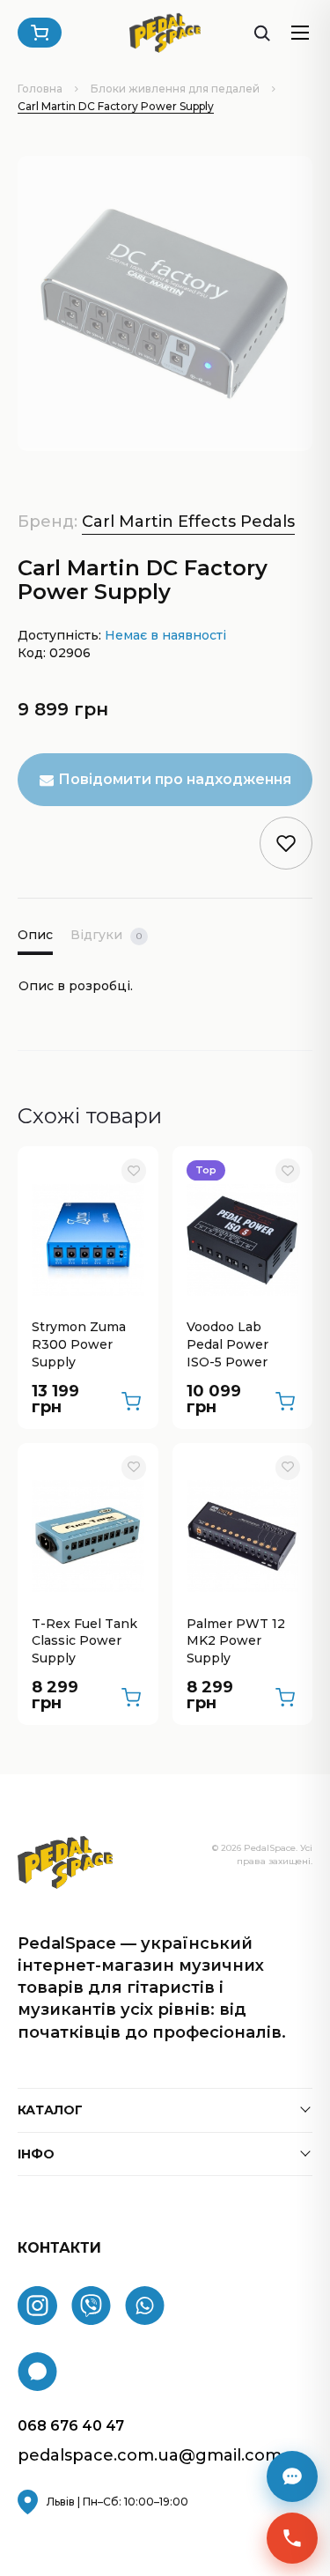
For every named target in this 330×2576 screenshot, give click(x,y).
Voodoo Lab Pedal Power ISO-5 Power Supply (227, 1345)
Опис (35, 935)
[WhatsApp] (145, 2306)
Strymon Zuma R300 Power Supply (79, 1344)
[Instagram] (37, 2306)
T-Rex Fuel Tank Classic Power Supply (84, 1641)
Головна (40, 89)
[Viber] (91, 2306)
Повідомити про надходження (175, 779)
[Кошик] (40, 33)
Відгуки (106, 935)
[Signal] (37, 2372)
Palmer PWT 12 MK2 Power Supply (236, 1641)
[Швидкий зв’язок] (292, 2538)
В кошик (131, 1402)
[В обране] (134, 1171)
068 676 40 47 (71, 2426)
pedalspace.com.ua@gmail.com (150, 2456)
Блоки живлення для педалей (175, 89)
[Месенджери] (292, 2476)
